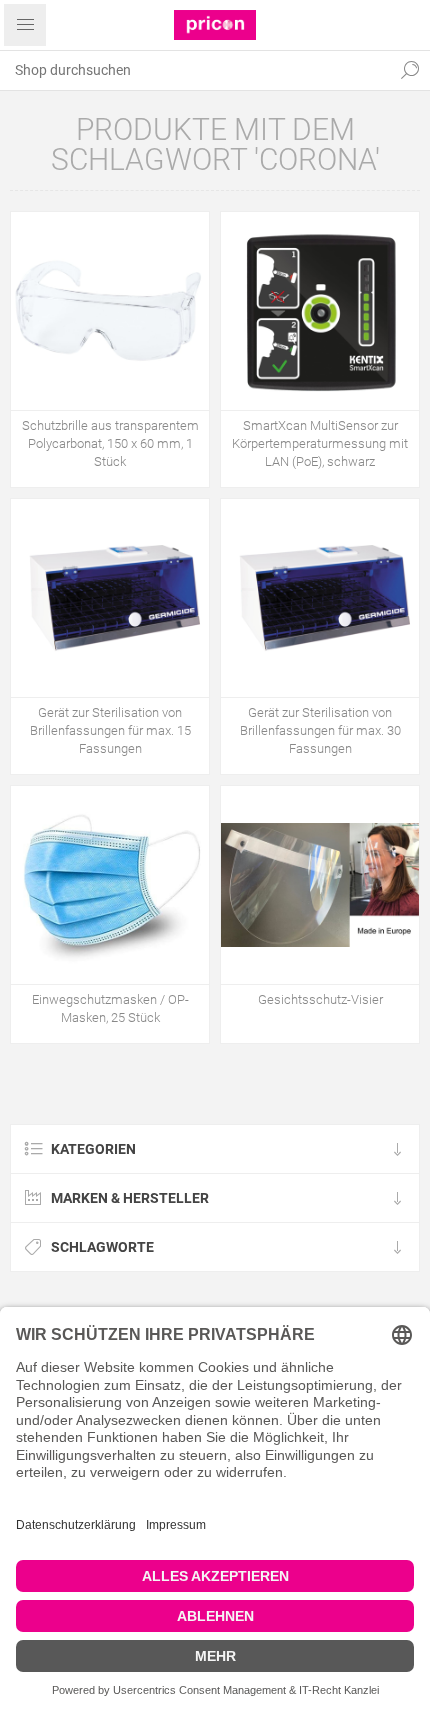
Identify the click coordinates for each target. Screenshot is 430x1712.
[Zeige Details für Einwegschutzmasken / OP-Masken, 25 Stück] (110, 885)
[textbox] (195, 70)
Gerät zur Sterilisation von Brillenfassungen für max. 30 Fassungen (320, 730)
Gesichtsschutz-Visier (320, 999)
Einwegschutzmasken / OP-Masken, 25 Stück (110, 1008)
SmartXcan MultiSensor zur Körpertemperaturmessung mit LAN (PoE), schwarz (320, 443)
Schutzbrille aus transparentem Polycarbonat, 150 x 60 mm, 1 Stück (110, 443)
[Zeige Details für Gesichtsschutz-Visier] (320, 885)
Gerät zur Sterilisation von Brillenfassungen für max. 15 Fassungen (110, 730)
